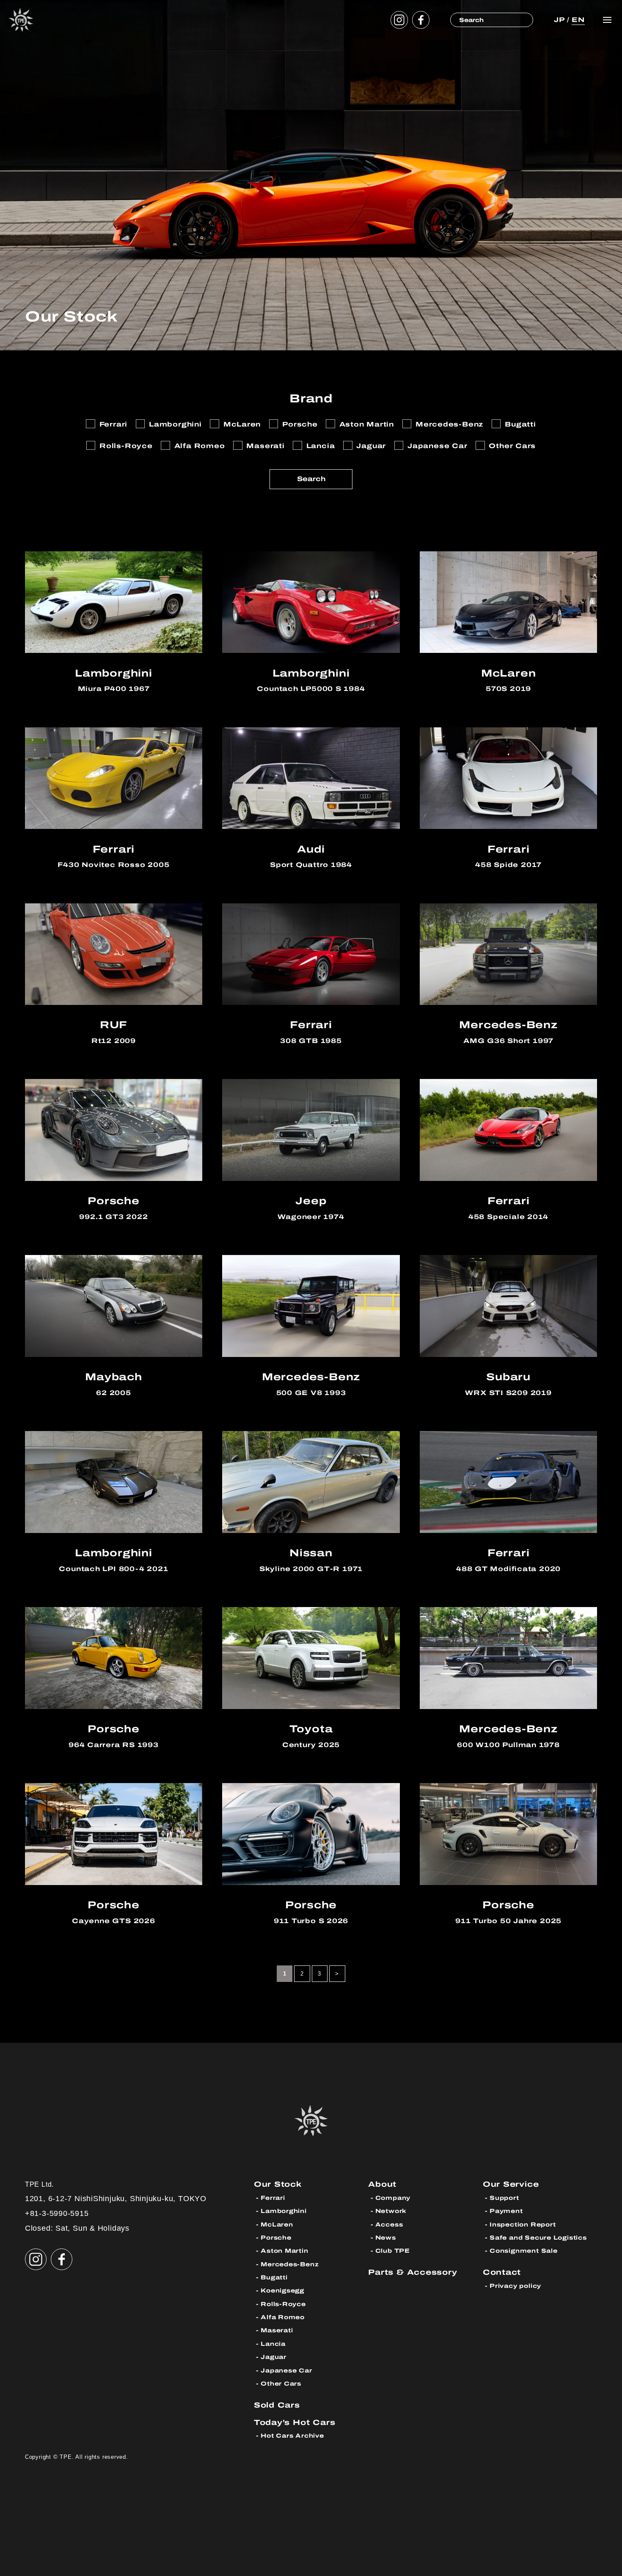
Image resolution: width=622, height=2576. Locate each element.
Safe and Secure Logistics (538, 2238)
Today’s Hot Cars (295, 2422)
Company (393, 2198)
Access (389, 2225)
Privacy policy (515, 2286)
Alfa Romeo (283, 2317)
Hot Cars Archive (292, 2436)
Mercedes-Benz (290, 2264)
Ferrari (273, 2198)
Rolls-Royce (283, 2304)
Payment (506, 2211)
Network (391, 2211)
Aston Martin (284, 2251)
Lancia (273, 2344)
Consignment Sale (524, 2251)
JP (559, 20)
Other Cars (281, 2384)
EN (578, 20)
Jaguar (274, 2357)
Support (504, 2198)
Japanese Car (286, 2371)
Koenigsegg (282, 2291)
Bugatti (274, 2277)
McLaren (277, 2225)
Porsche (276, 2238)
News (386, 2238)
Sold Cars (277, 2405)
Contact (502, 2272)
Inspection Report (523, 2225)
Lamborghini (284, 2211)
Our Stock (278, 2184)
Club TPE (393, 2251)
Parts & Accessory (413, 2272)
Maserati (277, 2330)
